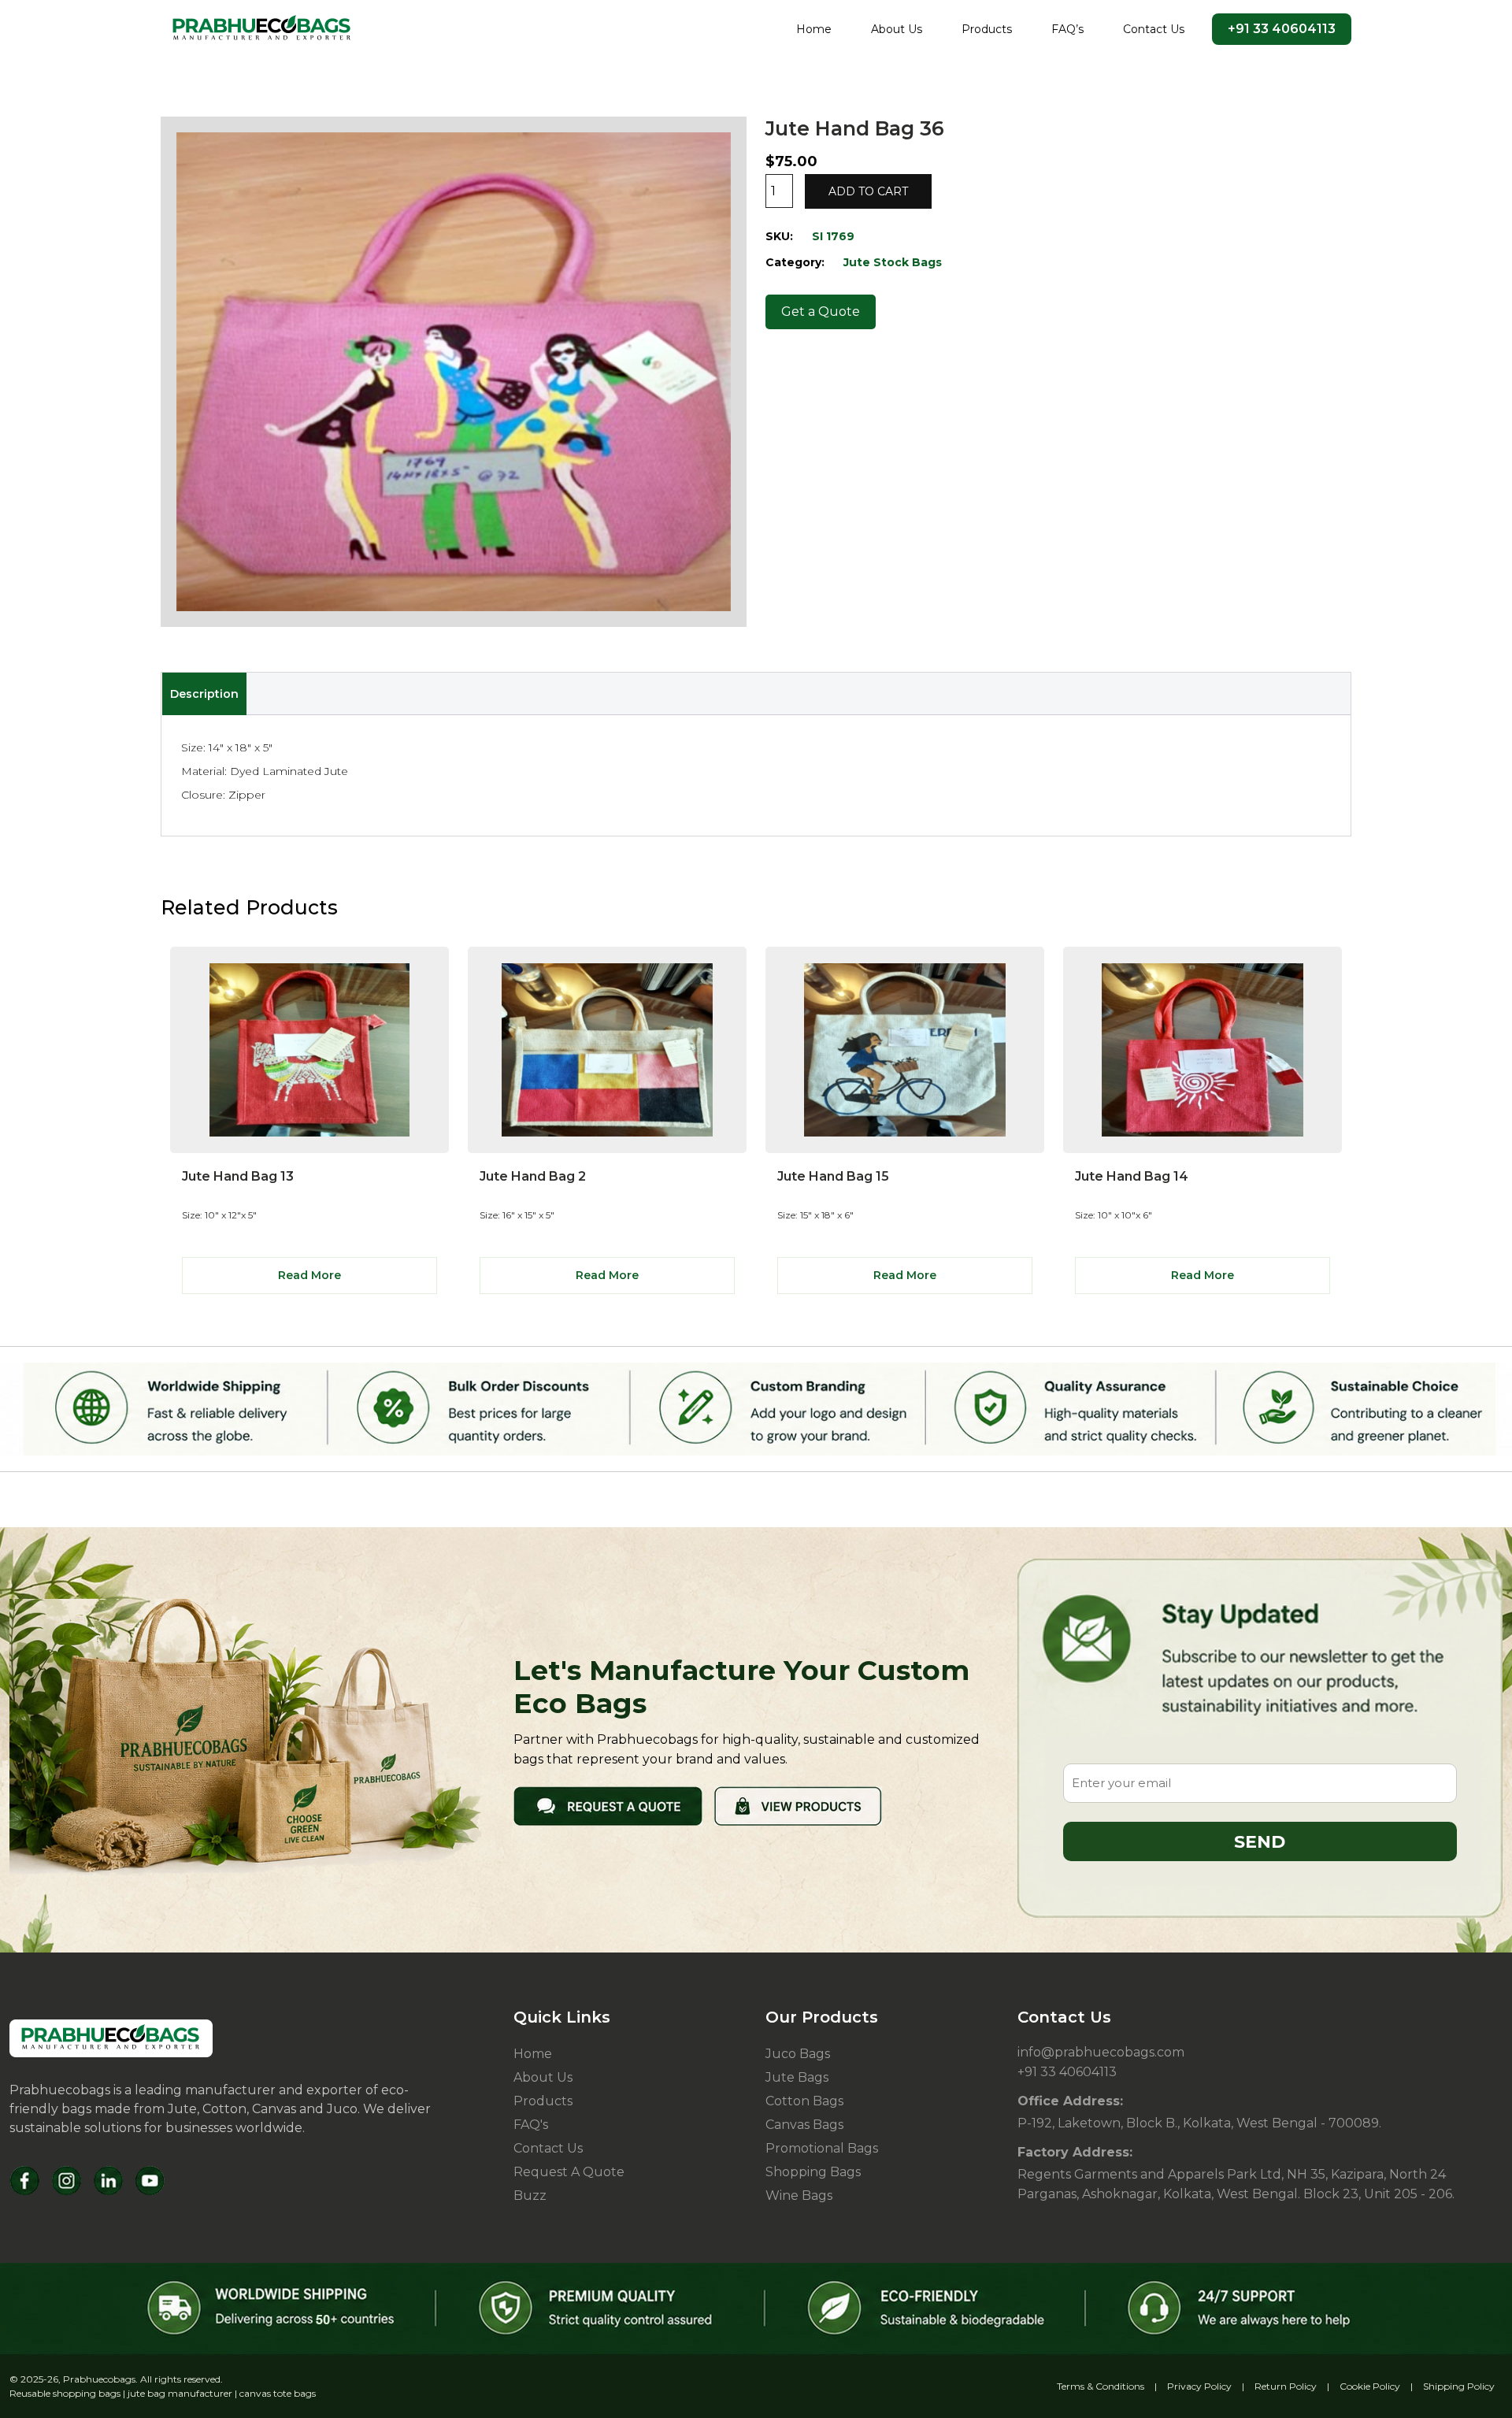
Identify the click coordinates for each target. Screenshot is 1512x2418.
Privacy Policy (1199, 2386)
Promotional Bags (822, 2148)
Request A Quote (569, 2172)
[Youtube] (150, 2181)
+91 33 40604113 (1282, 29)
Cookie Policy (1370, 2386)
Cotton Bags (804, 2101)
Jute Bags (797, 2077)
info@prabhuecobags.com (1101, 2052)
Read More (309, 1275)
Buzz (530, 2195)
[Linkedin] (108, 2181)
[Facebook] (25, 2181)
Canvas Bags (804, 2125)
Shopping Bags (813, 2172)
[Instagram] (67, 2181)
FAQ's (531, 2125)
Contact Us (1154, 29)
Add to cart (868, 191)
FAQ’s (1067, 29)
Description (204, 694)
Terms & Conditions (1101, 2386)
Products (987, 29)
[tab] (204, 694)
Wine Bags (799, 2195)
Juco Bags (798, 2054)
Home (814, 29)
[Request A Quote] (608, 1805)
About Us (897, 29)
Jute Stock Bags (893, 262)
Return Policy (1286, 2386)
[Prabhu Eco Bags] (111, 2038)
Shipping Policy (1459, 2386)
